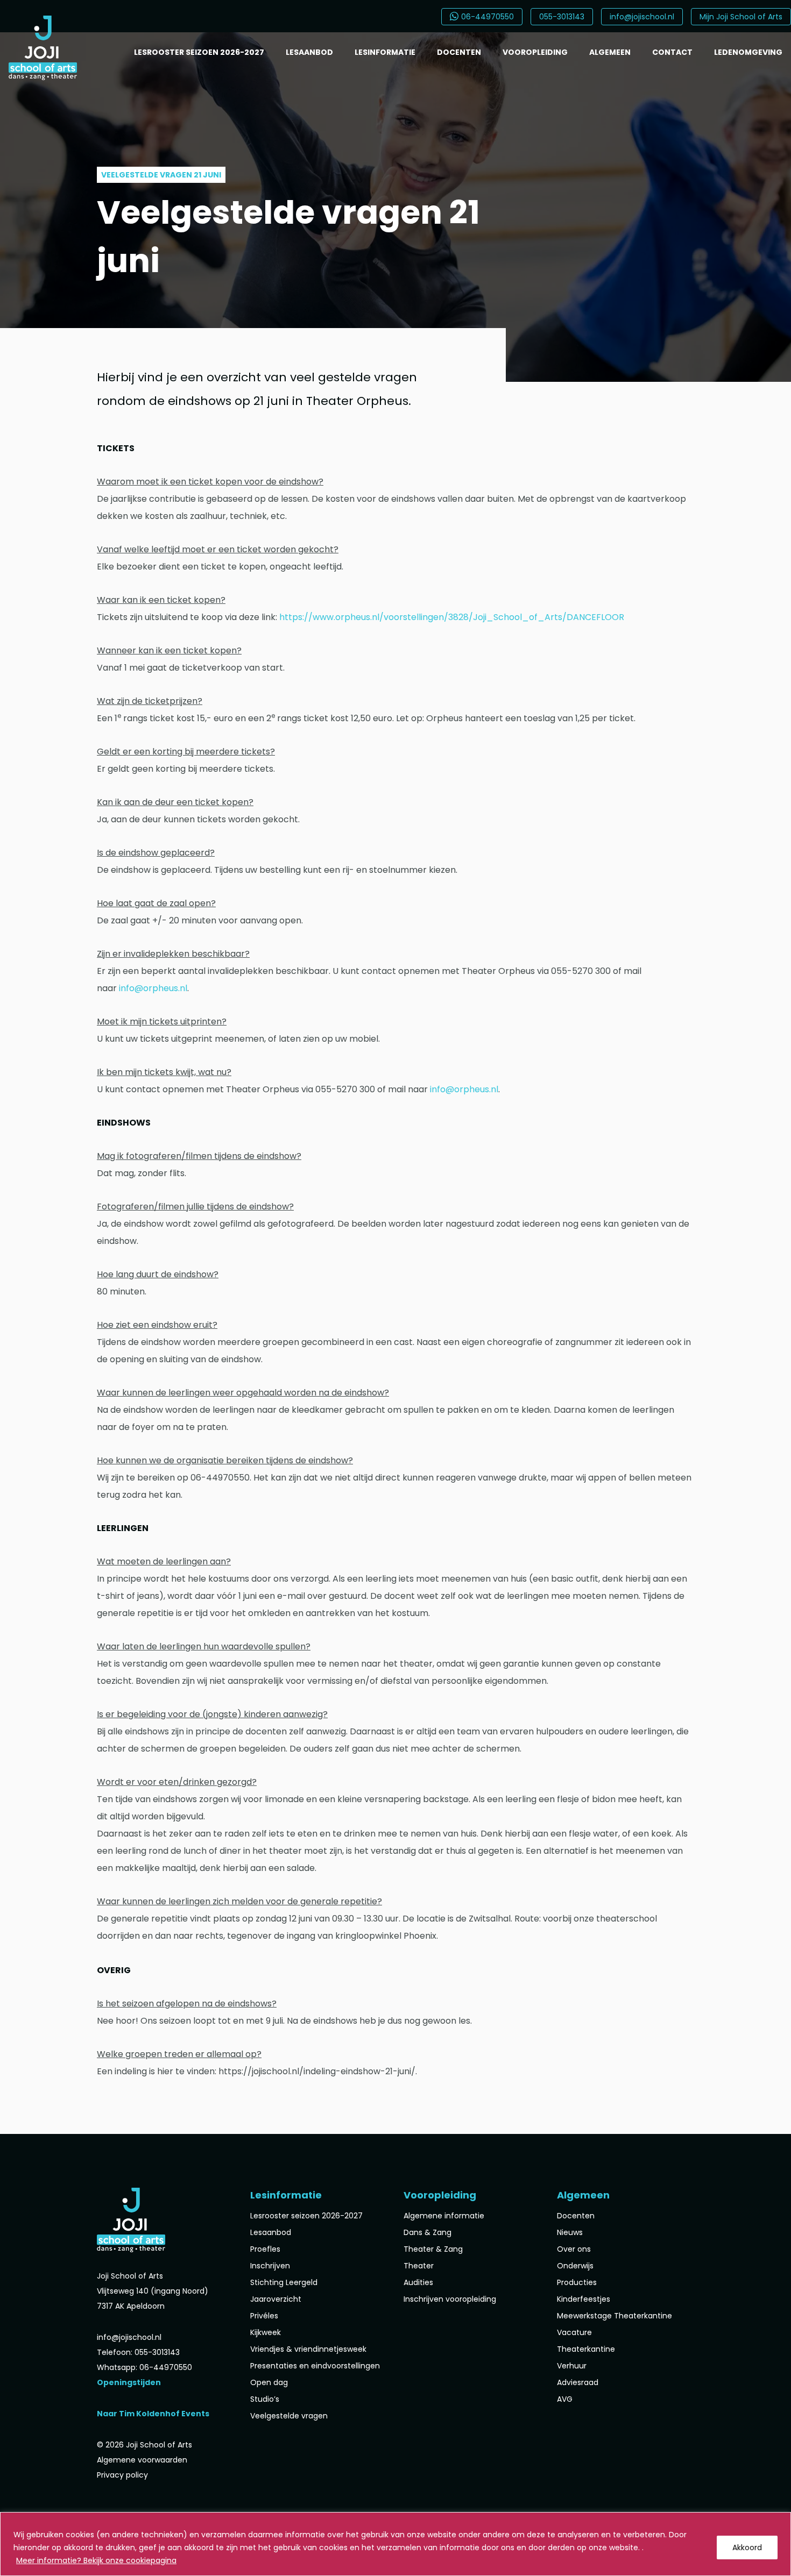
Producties (577, 2282)
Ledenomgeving (748, 52)
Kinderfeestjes (584, 2299)
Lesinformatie (385, 52)
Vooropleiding (535, 52)
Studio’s (265, 2399)
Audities (418, 2282)
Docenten (459, 52)
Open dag (269, 2382)
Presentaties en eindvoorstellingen (315, 2366)
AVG (565, 2399)
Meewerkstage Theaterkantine (615, 2316)
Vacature (574, 2332)
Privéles (264, 2316)
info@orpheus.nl (153, 988)
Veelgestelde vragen (289, 2416)
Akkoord (747, 2547)
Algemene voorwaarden (142, 2460)
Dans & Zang (428, 2232)
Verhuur (572, 2366)
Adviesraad (578, 2382)
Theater (419, 2266)
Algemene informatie (444, 2216)
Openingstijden (129, 2382)
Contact (672, 52)
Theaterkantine (586, 2349)
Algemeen (610, 52)
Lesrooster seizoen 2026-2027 (199, 52)
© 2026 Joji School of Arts (144, 2445)
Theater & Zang (433, 2249)
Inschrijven (270, 2266)
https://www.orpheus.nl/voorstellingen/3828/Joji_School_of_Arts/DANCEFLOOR (452, 617)
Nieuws (570, 2232)
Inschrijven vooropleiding (450, 2299)
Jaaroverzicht (276, 2299)
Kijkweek (266, 2332)
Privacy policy (122, 2475)
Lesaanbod (309, 52)
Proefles (265, 2249)
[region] (395, 2544)
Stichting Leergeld (284, 2282)
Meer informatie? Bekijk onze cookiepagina (96, 2560)
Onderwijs (575, 2266)
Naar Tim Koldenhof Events (153, 2414)
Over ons (574, 2249)
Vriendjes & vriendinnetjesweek (308, 2349)
